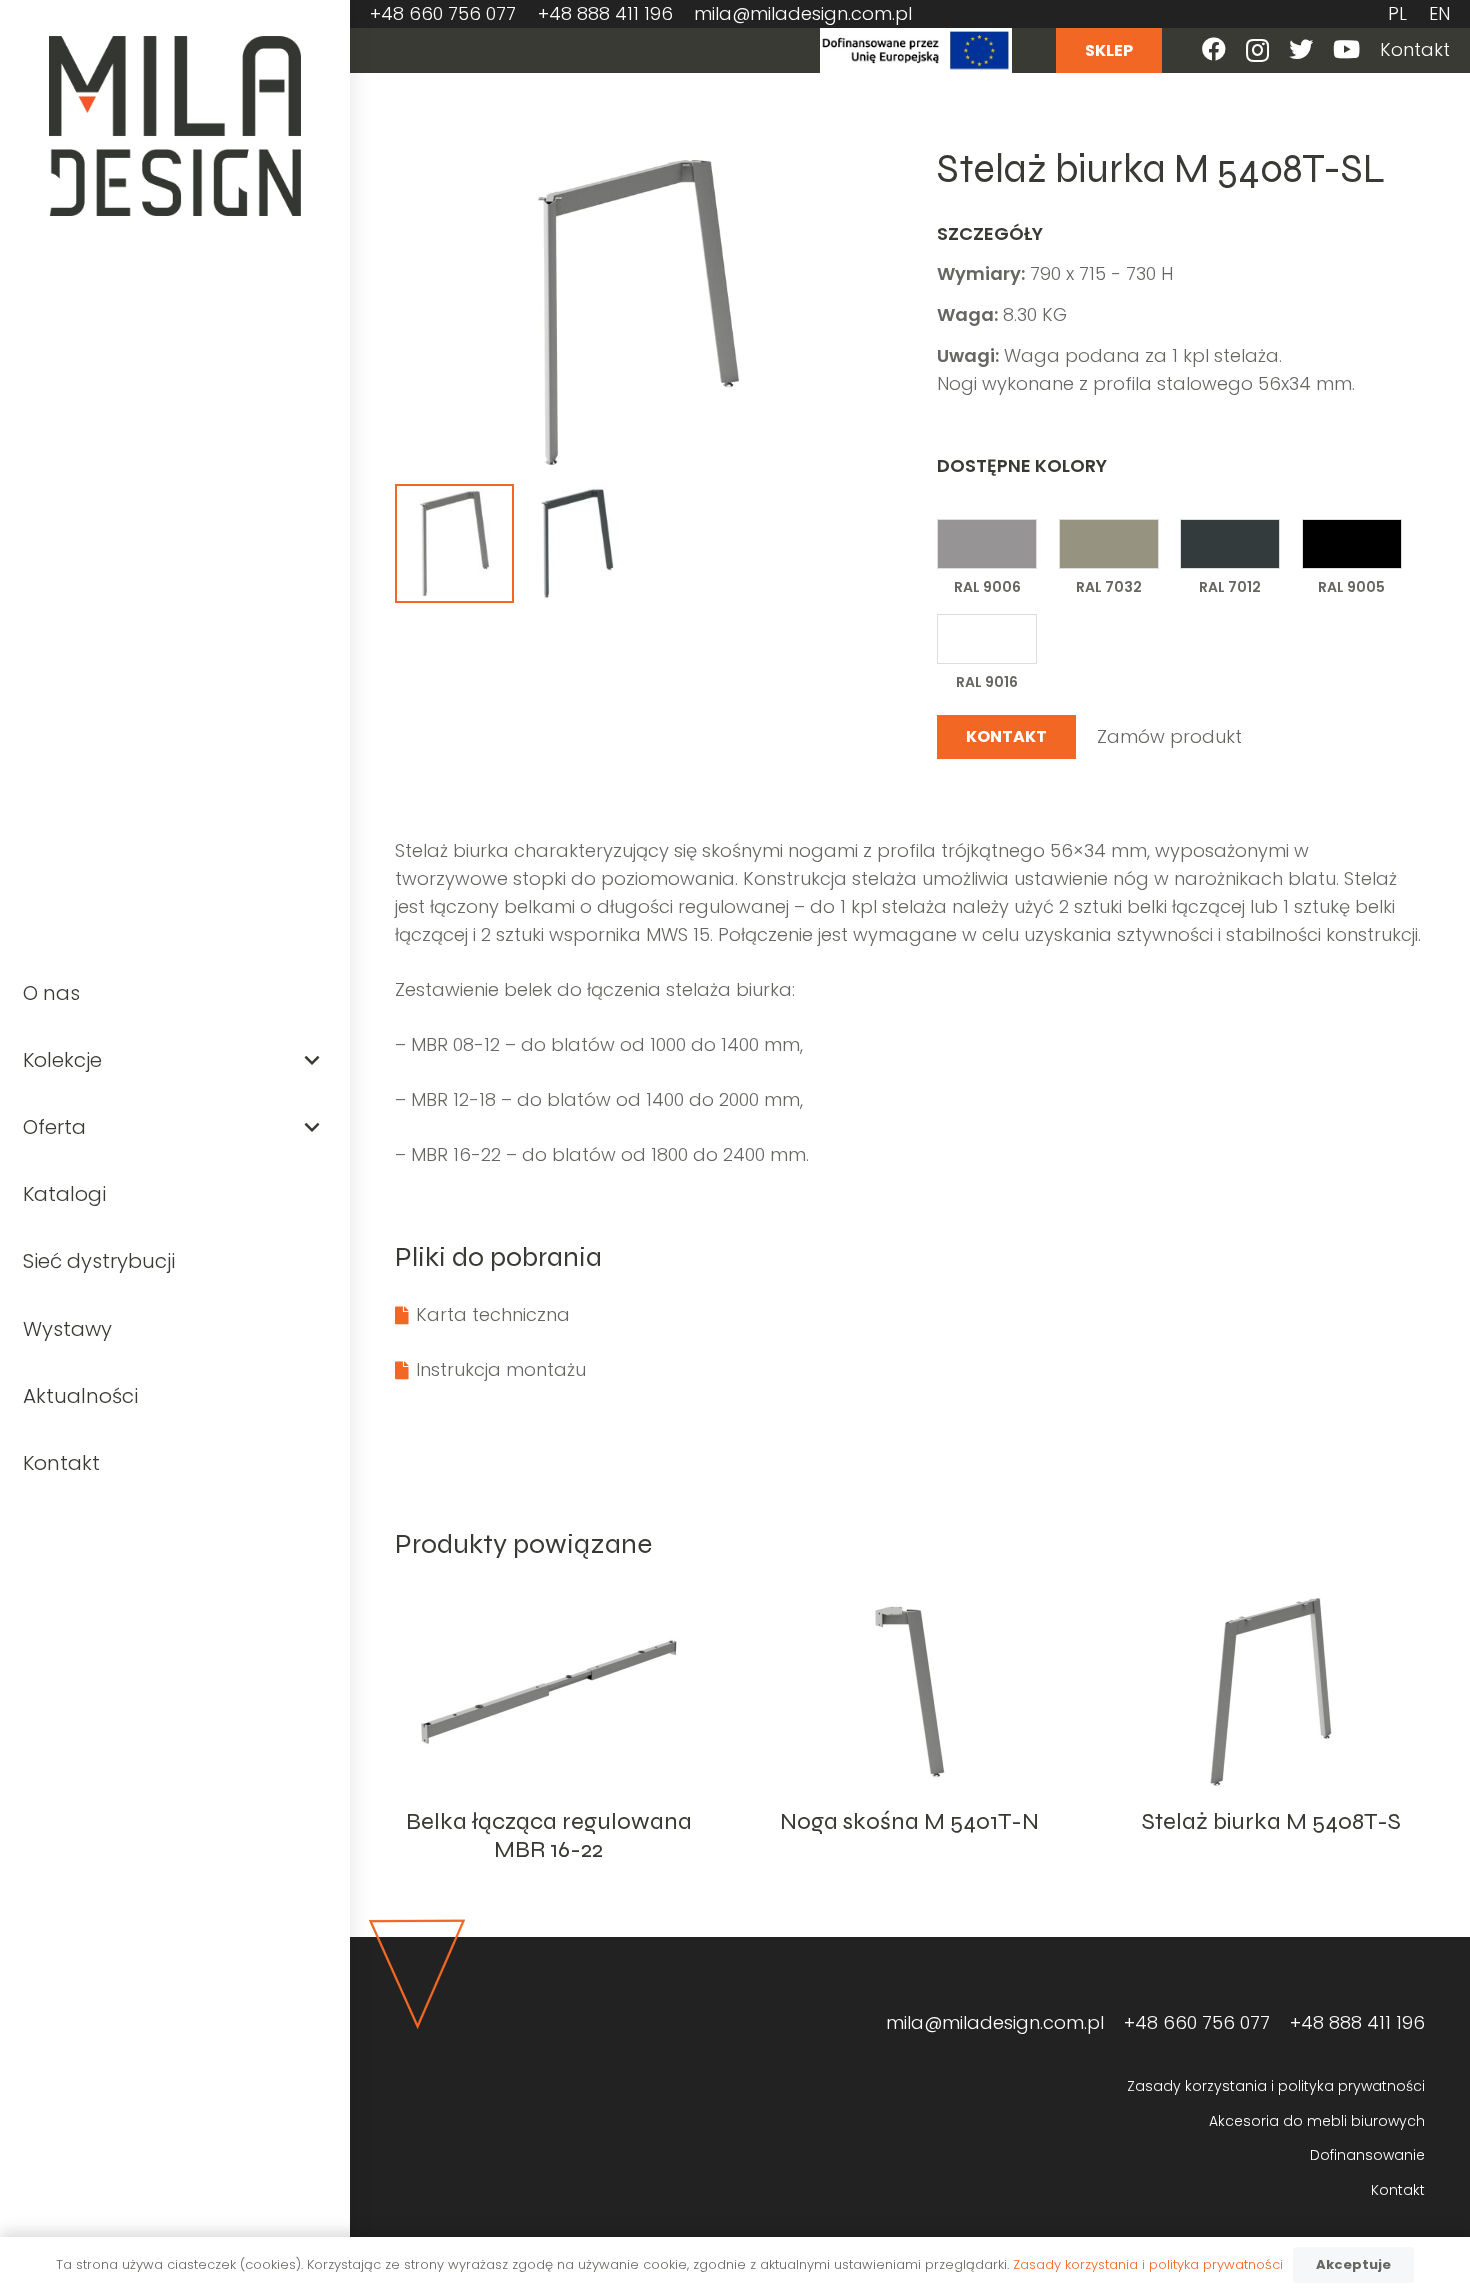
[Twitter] (1301, 49)
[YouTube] (1346, 49)
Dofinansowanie (1367, 2155)
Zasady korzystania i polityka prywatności (1276, 2086)
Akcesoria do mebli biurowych (1317, 2121)
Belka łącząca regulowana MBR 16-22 (549, 1836)
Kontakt (1398, 2190)
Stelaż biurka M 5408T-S (1271, 1821)
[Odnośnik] (175, 126)
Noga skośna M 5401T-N (909, 1821)
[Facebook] (1214, 49)
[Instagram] (1257, 50)
